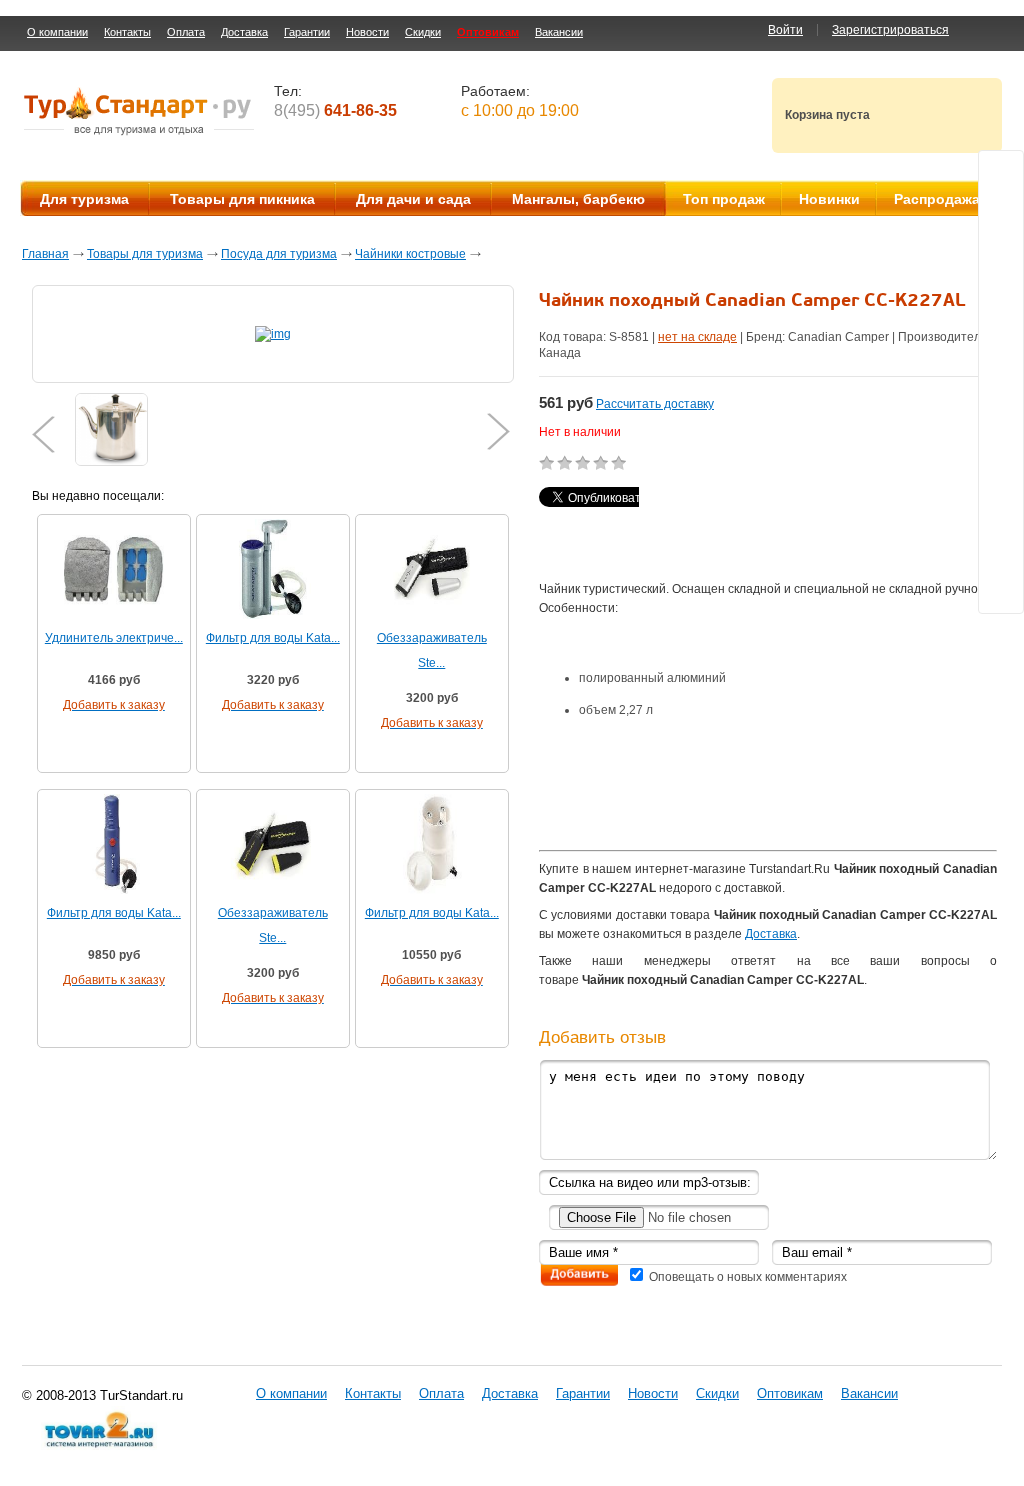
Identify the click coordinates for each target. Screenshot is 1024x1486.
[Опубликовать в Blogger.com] (1001, 477)
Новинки (829, 199)
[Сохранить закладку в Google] (1001, 439)
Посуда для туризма (279, 254)
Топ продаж (724, 199)
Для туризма (84, 199)
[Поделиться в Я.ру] (1001, 363)
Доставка (244, 32)
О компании (57, 32)
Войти (785, 30)
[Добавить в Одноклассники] (1001, 287)
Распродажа (937, 199)
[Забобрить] (1001, 401)
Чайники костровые (410, 254)
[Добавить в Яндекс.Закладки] (1001, 591)
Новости (367, 32)
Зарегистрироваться (890, 30)
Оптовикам (488, 32)
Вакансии (559, 32)
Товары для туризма (145, 254)
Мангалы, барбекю (578, 199)
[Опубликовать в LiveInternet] (1001, 515)
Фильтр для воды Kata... (273, 638)
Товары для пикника (242, 199)
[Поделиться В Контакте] (1001, 211)
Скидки (423, 32)
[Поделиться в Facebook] (1001, 325)
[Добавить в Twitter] (1001, 173)
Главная (45, 254)
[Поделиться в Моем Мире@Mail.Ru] (1001, 249)
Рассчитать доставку (655, 404)
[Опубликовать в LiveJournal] (1001, 553)
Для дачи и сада (413, 199)
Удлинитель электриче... (114, 638)
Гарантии (307, 32)
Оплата (186, 32)
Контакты (127, 32)
